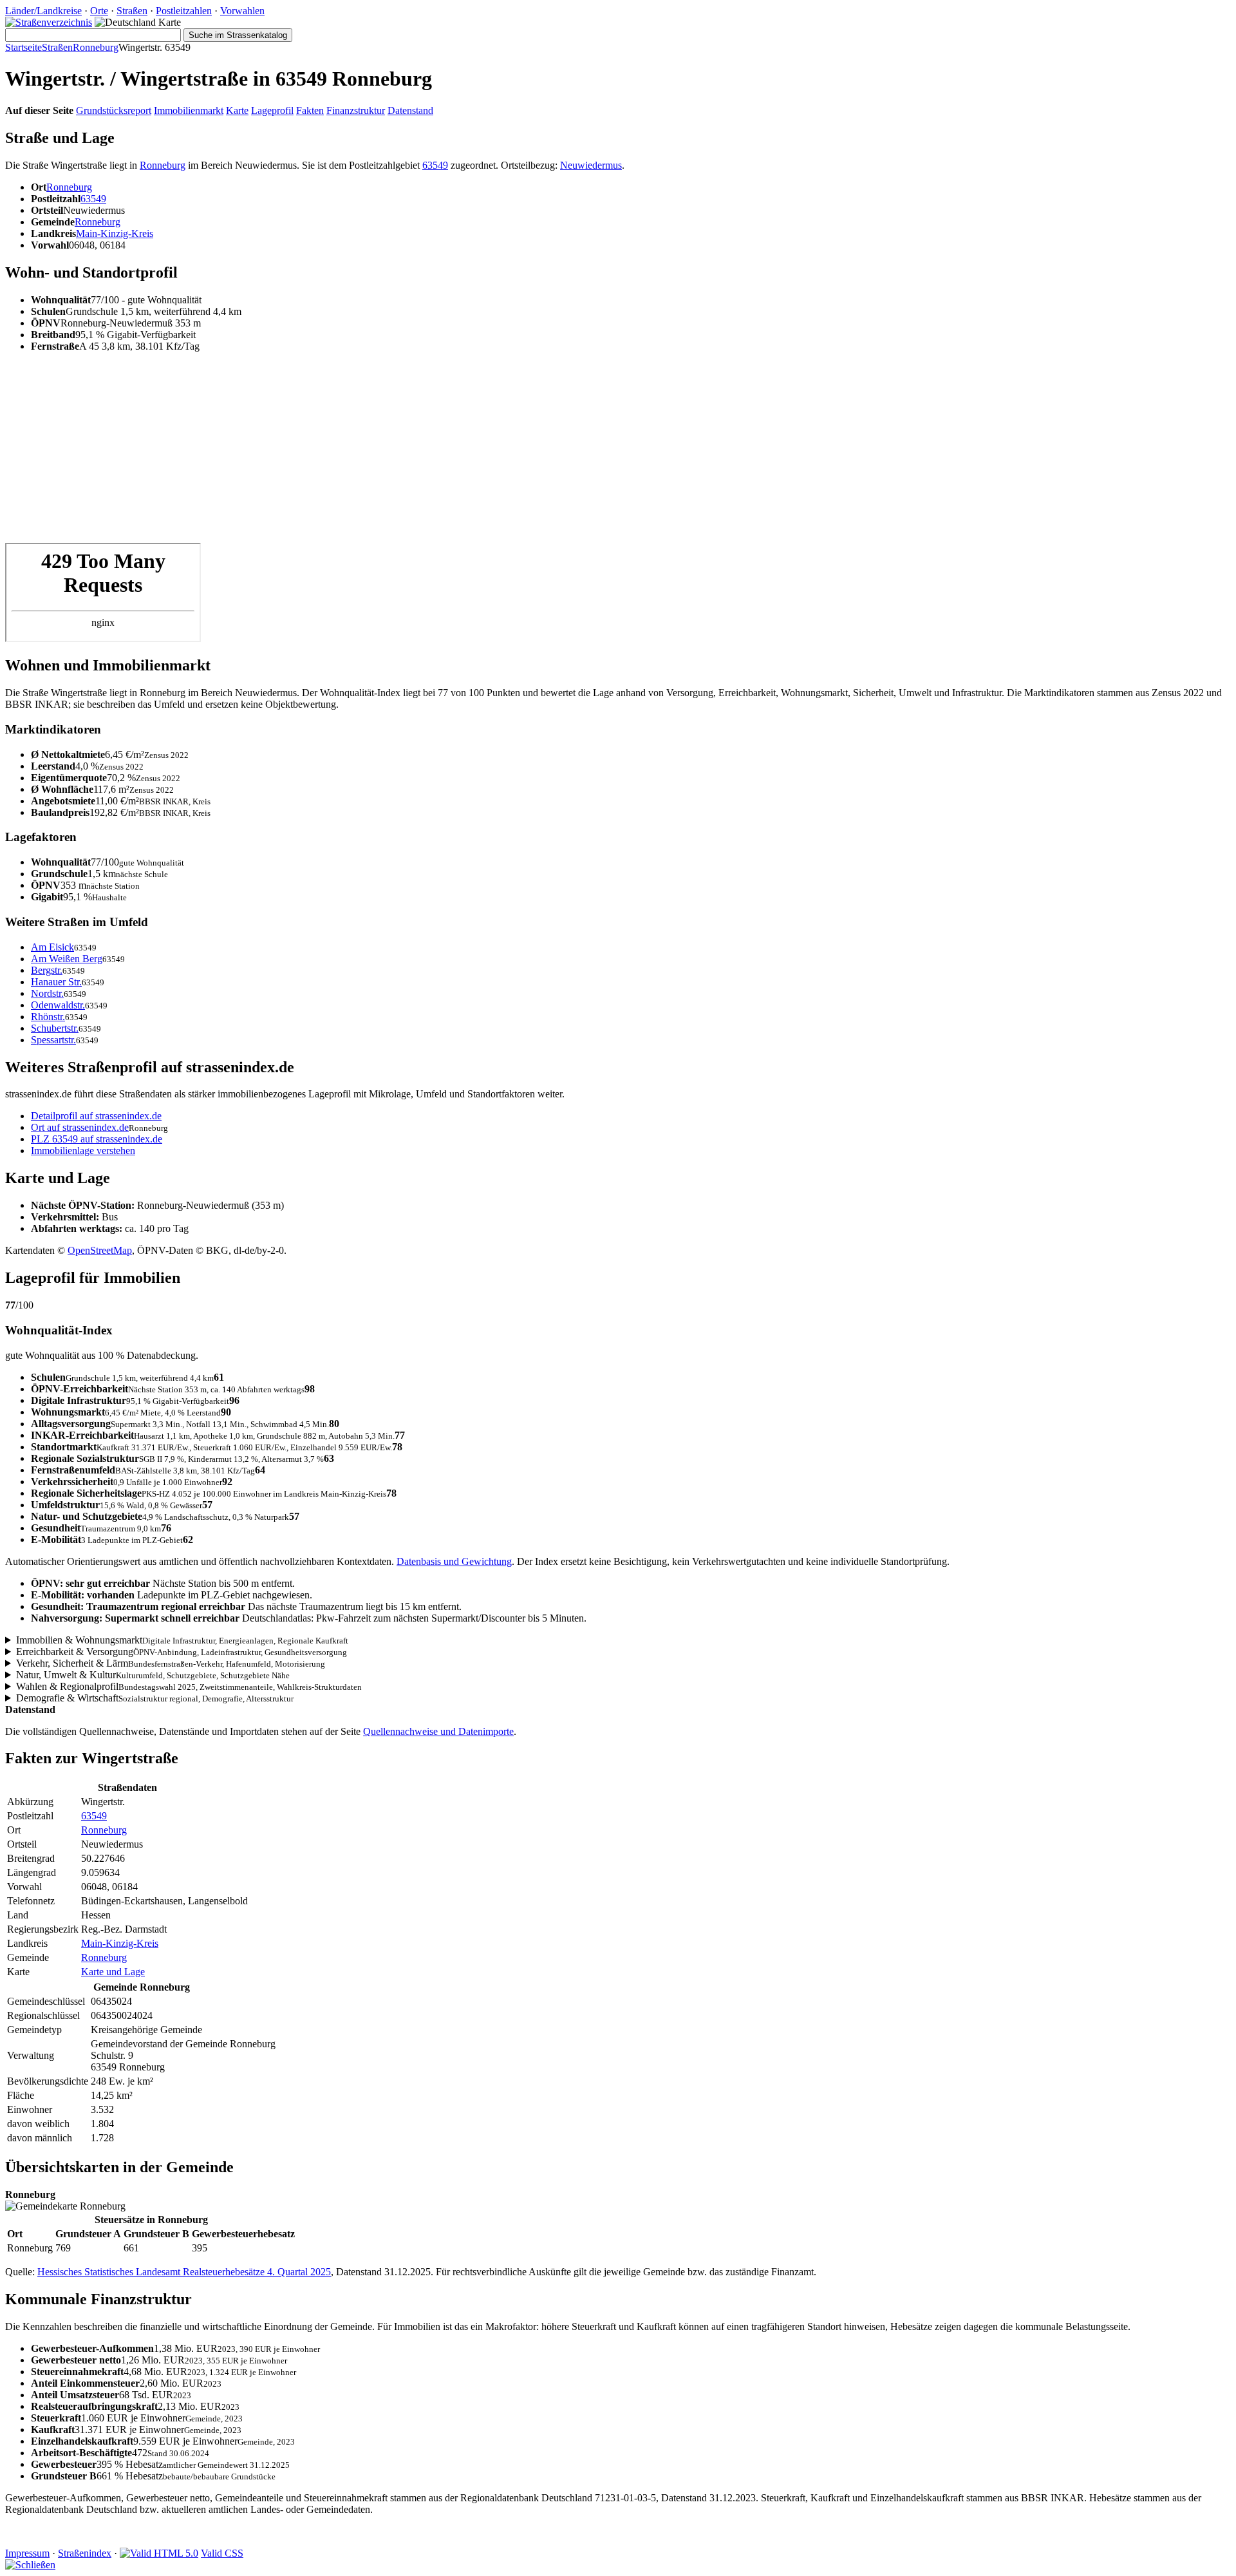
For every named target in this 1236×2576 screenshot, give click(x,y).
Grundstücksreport (114, 110)
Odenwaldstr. (58, 1005)
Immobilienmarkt (189, 110)
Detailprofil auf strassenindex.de (96, 1116)
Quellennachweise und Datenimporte (438, 1731)
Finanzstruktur (356, 110)
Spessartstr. (53, 1040)
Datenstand (410, 110)
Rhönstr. (48, 1017)
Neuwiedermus (591, 165)
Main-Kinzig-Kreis (115, 233)
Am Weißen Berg (67, 959)
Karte (237, 110)
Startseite (23, 47)
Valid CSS (222, 2553)
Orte (99, 11)
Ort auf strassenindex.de (80, 1127)
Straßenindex (85, 2553)
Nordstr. (47, 993)
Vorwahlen (242, 11)
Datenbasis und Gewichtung (454, 1561)
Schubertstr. (55, 1028)
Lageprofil (272, 110)
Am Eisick (52, 947)
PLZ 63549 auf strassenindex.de (97, 1139)
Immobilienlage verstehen (83, 1151)
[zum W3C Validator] (159, 2553)
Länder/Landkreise (43, 11)
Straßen (132, 11)
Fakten (310, 110)
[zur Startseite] (49, 22)
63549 (435, 165)
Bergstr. (47, 970)
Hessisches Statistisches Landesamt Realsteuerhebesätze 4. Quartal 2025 (184, 2272)
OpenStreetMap (100, 1250)
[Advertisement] (391, 453)
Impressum (27, 2553)
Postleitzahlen (184, 11)
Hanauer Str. (56, 982)
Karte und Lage (113, 1972)
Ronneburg (96, 47)
